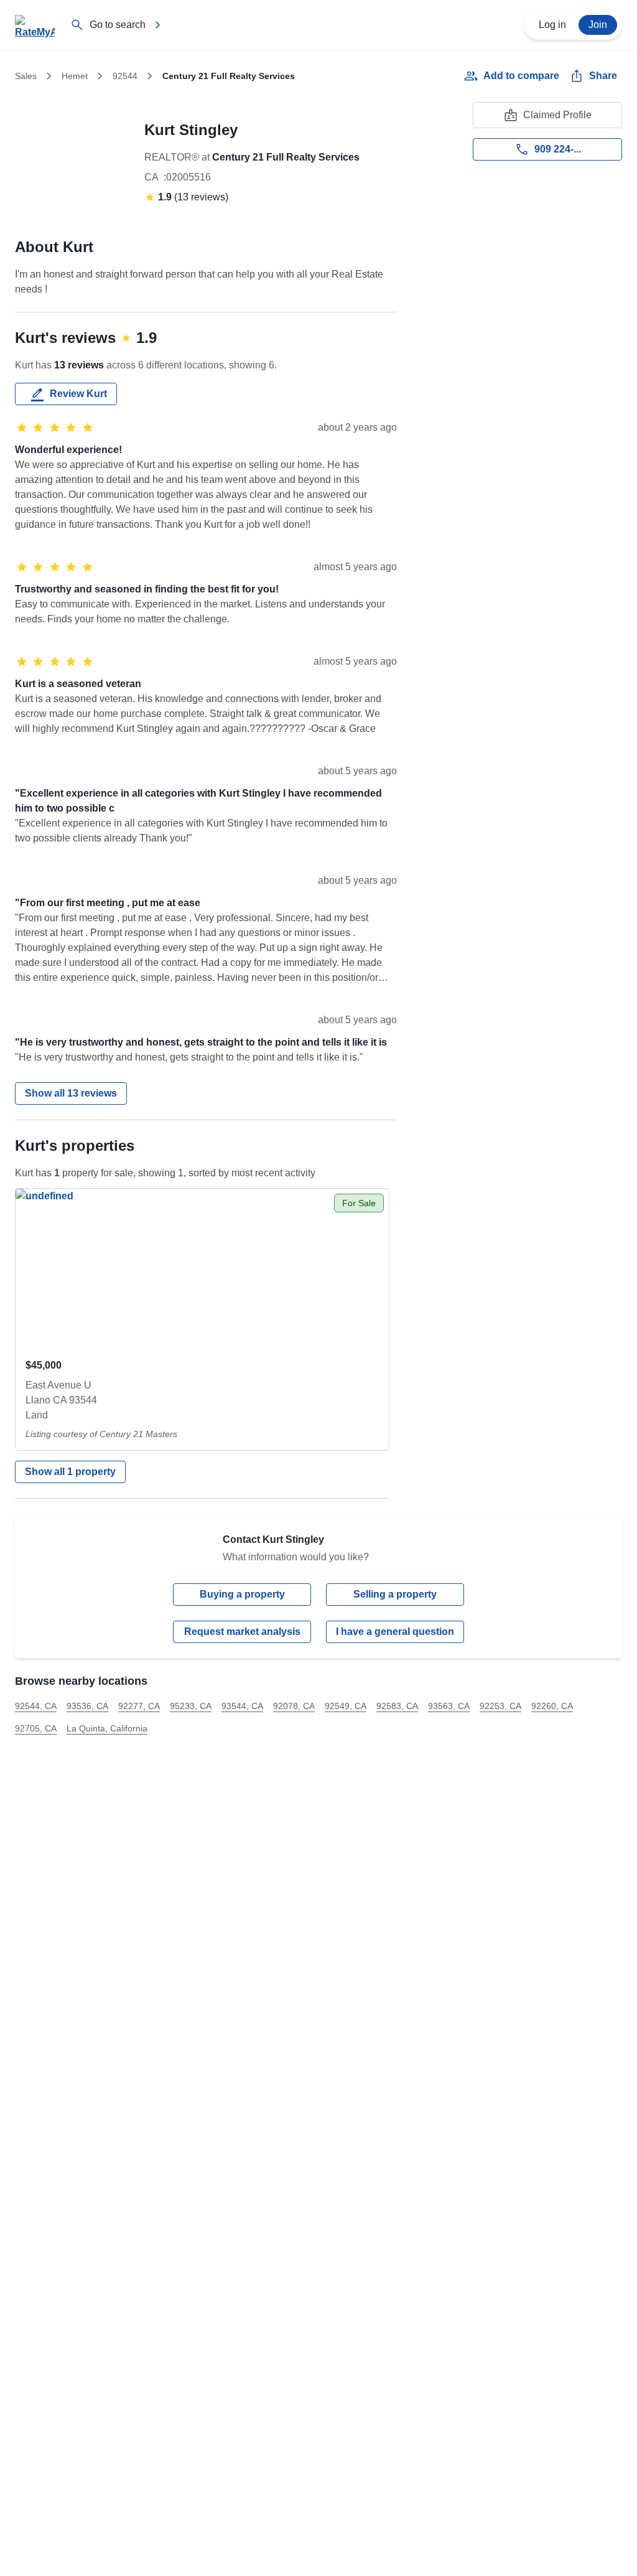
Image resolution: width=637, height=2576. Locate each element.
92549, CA (346, 1706)
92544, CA (36, 1706)
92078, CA (294, 1706)
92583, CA (397, 1706)
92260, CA (552, 1706)
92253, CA (500, 1706)
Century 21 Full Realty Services (286, 157)
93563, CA (449, 1706)
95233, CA (191, 1706)
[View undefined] (202, 1268)
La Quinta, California (107, 1728)
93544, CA (242, 1706)
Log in (552, 25)
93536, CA (87, 1706)
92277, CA (139, 1706)
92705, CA (36, 1728)
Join (598, 25)
